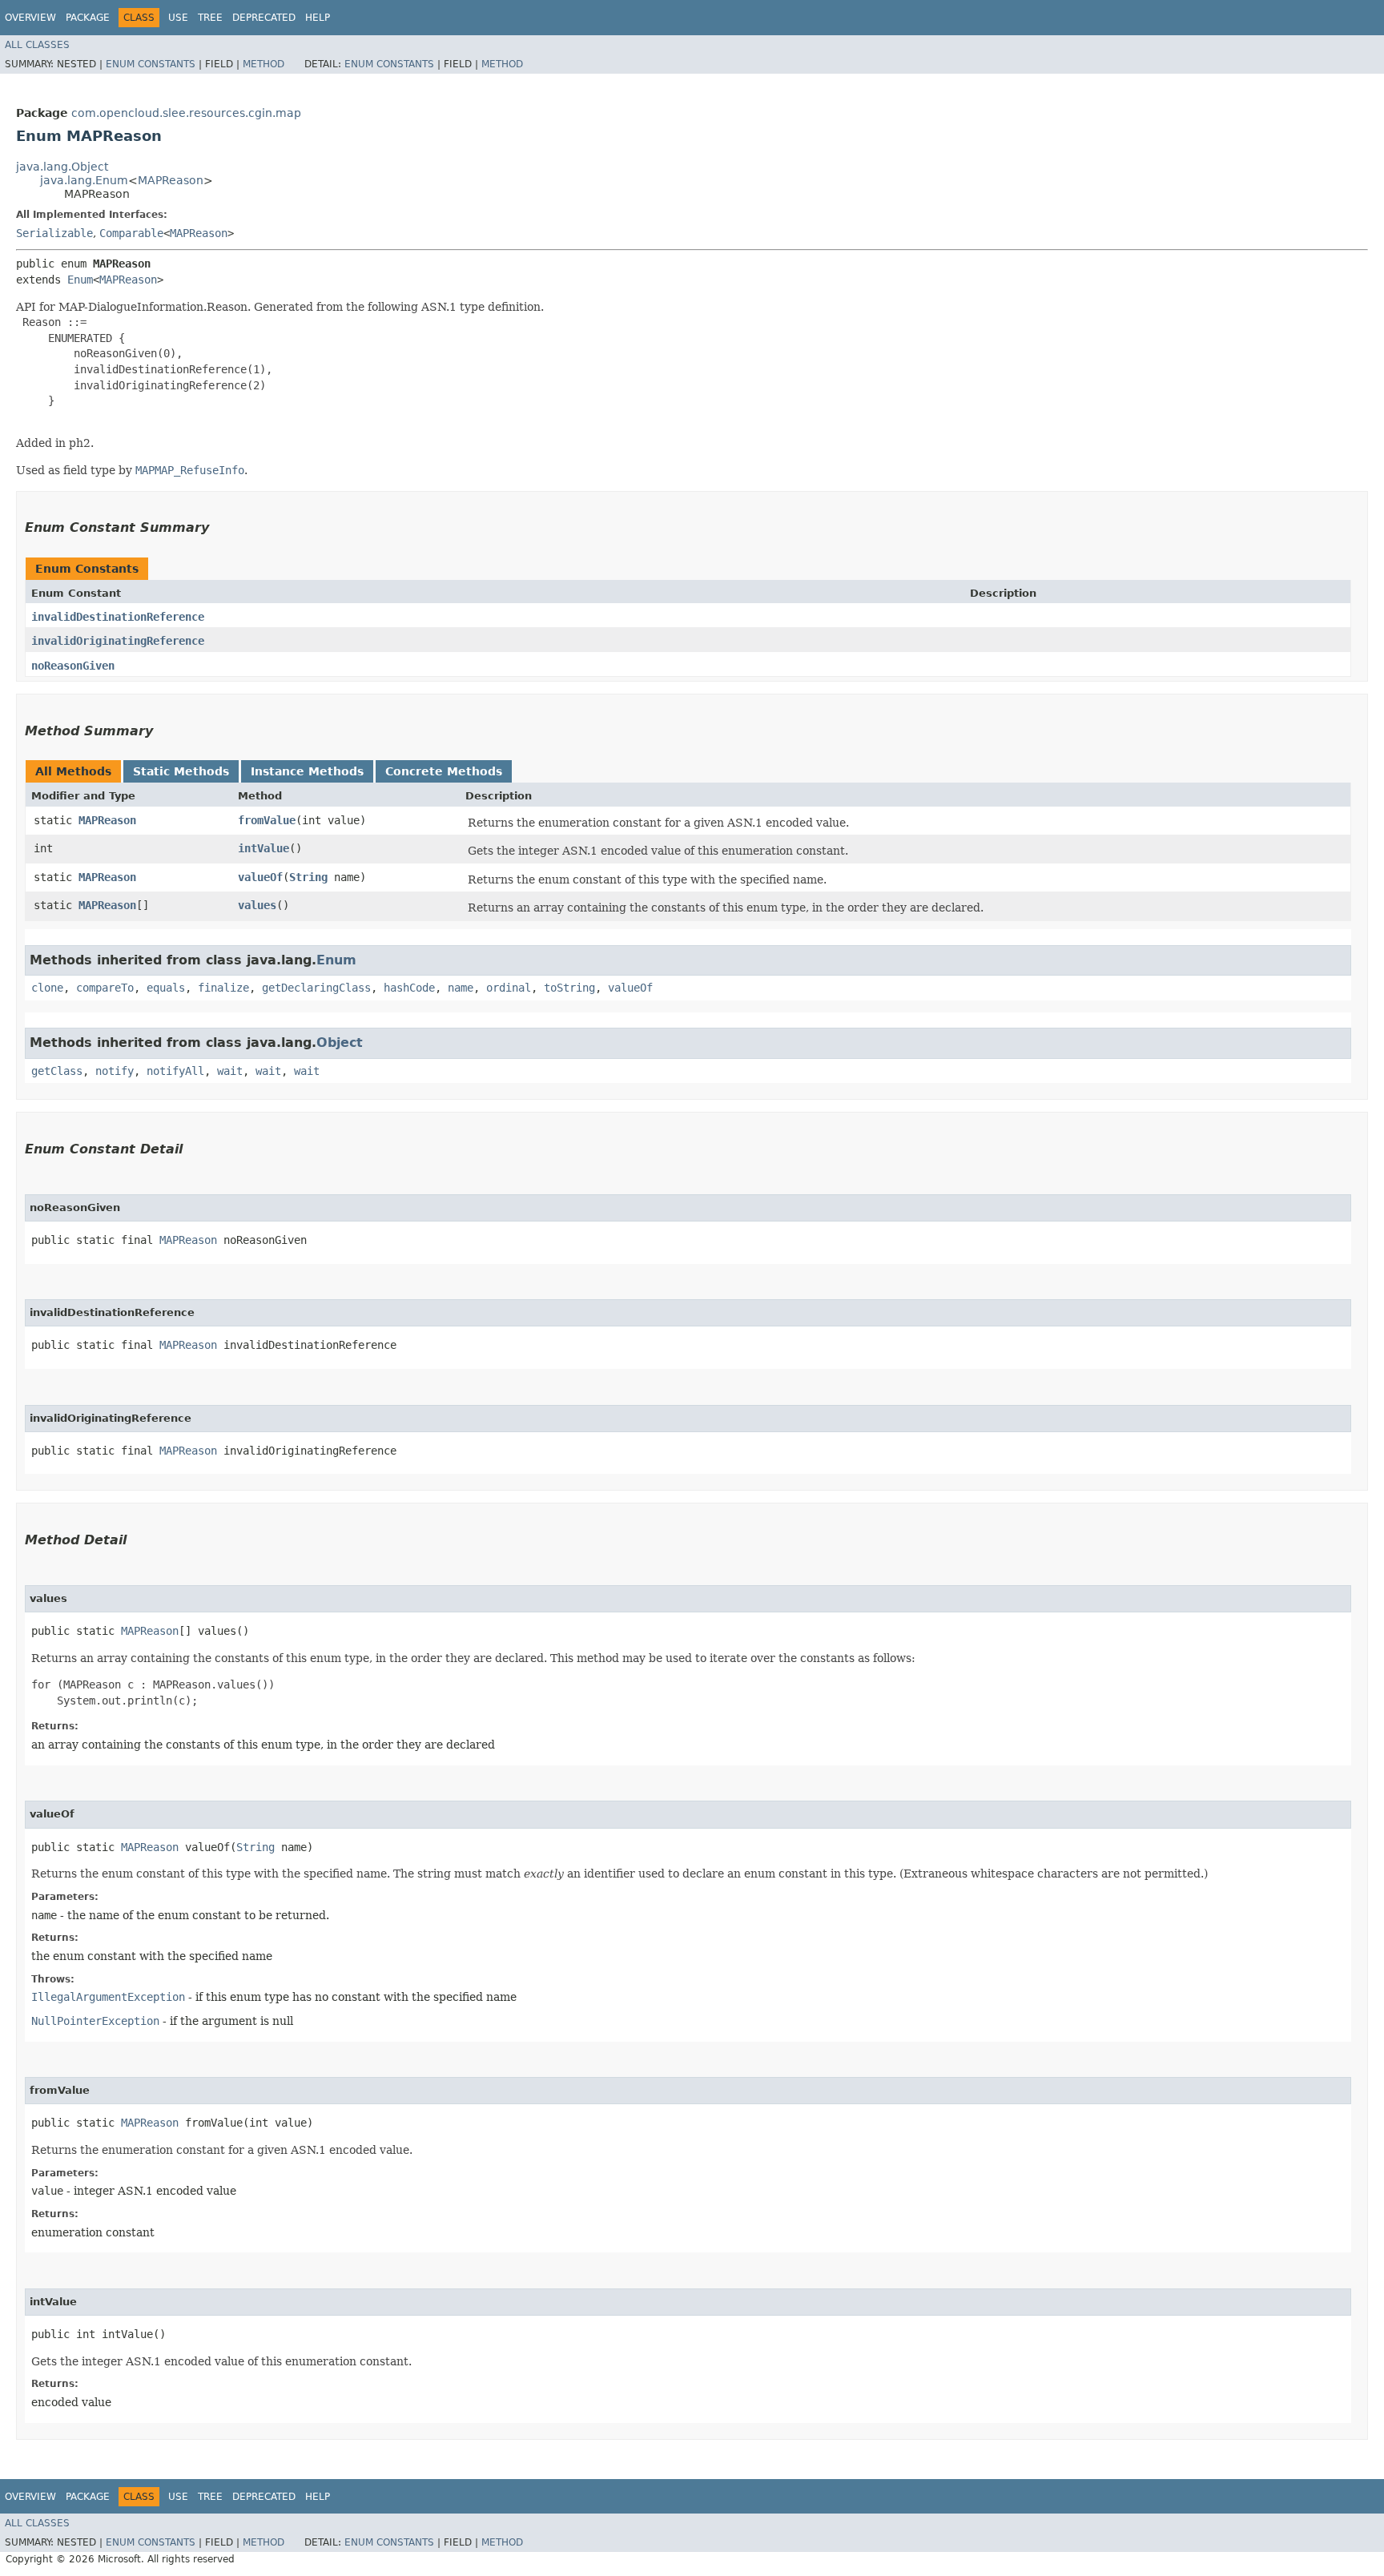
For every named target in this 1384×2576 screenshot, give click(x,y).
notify (115, 1071)
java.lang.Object (62, 167)
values (257, 905)
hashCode (409, 988)
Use (178, 18)
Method (264, 64)
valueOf (260, 877)
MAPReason (171, 180)
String (308, 877)
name (461, 988)
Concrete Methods (444, 771)
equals (166, 988)
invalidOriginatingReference (118, 641)
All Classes (37, 45)
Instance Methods (307, 771)
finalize (223, 988)
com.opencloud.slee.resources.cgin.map (186, 113)
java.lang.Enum (84, 180)
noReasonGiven (73, 666)
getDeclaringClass (316, 988)
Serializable (54, 233)
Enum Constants (151, 64)
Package (88, 18)
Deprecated (264, 18)
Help (318, 18)
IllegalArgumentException (108, 1997)
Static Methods (181, 771)
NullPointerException (95, 2021)
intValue (264, 848)
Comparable (131, 233)
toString (569, 988)
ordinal (509, 988)
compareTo (105, 988)
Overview (30, 18)
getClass (57, 1071)
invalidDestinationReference (118, 617)
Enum (80, 280)
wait (230, 1071)
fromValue (267, 820)
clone (47, 988)
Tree (210, 18)
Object (340, 1042)
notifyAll (175, 1071)
